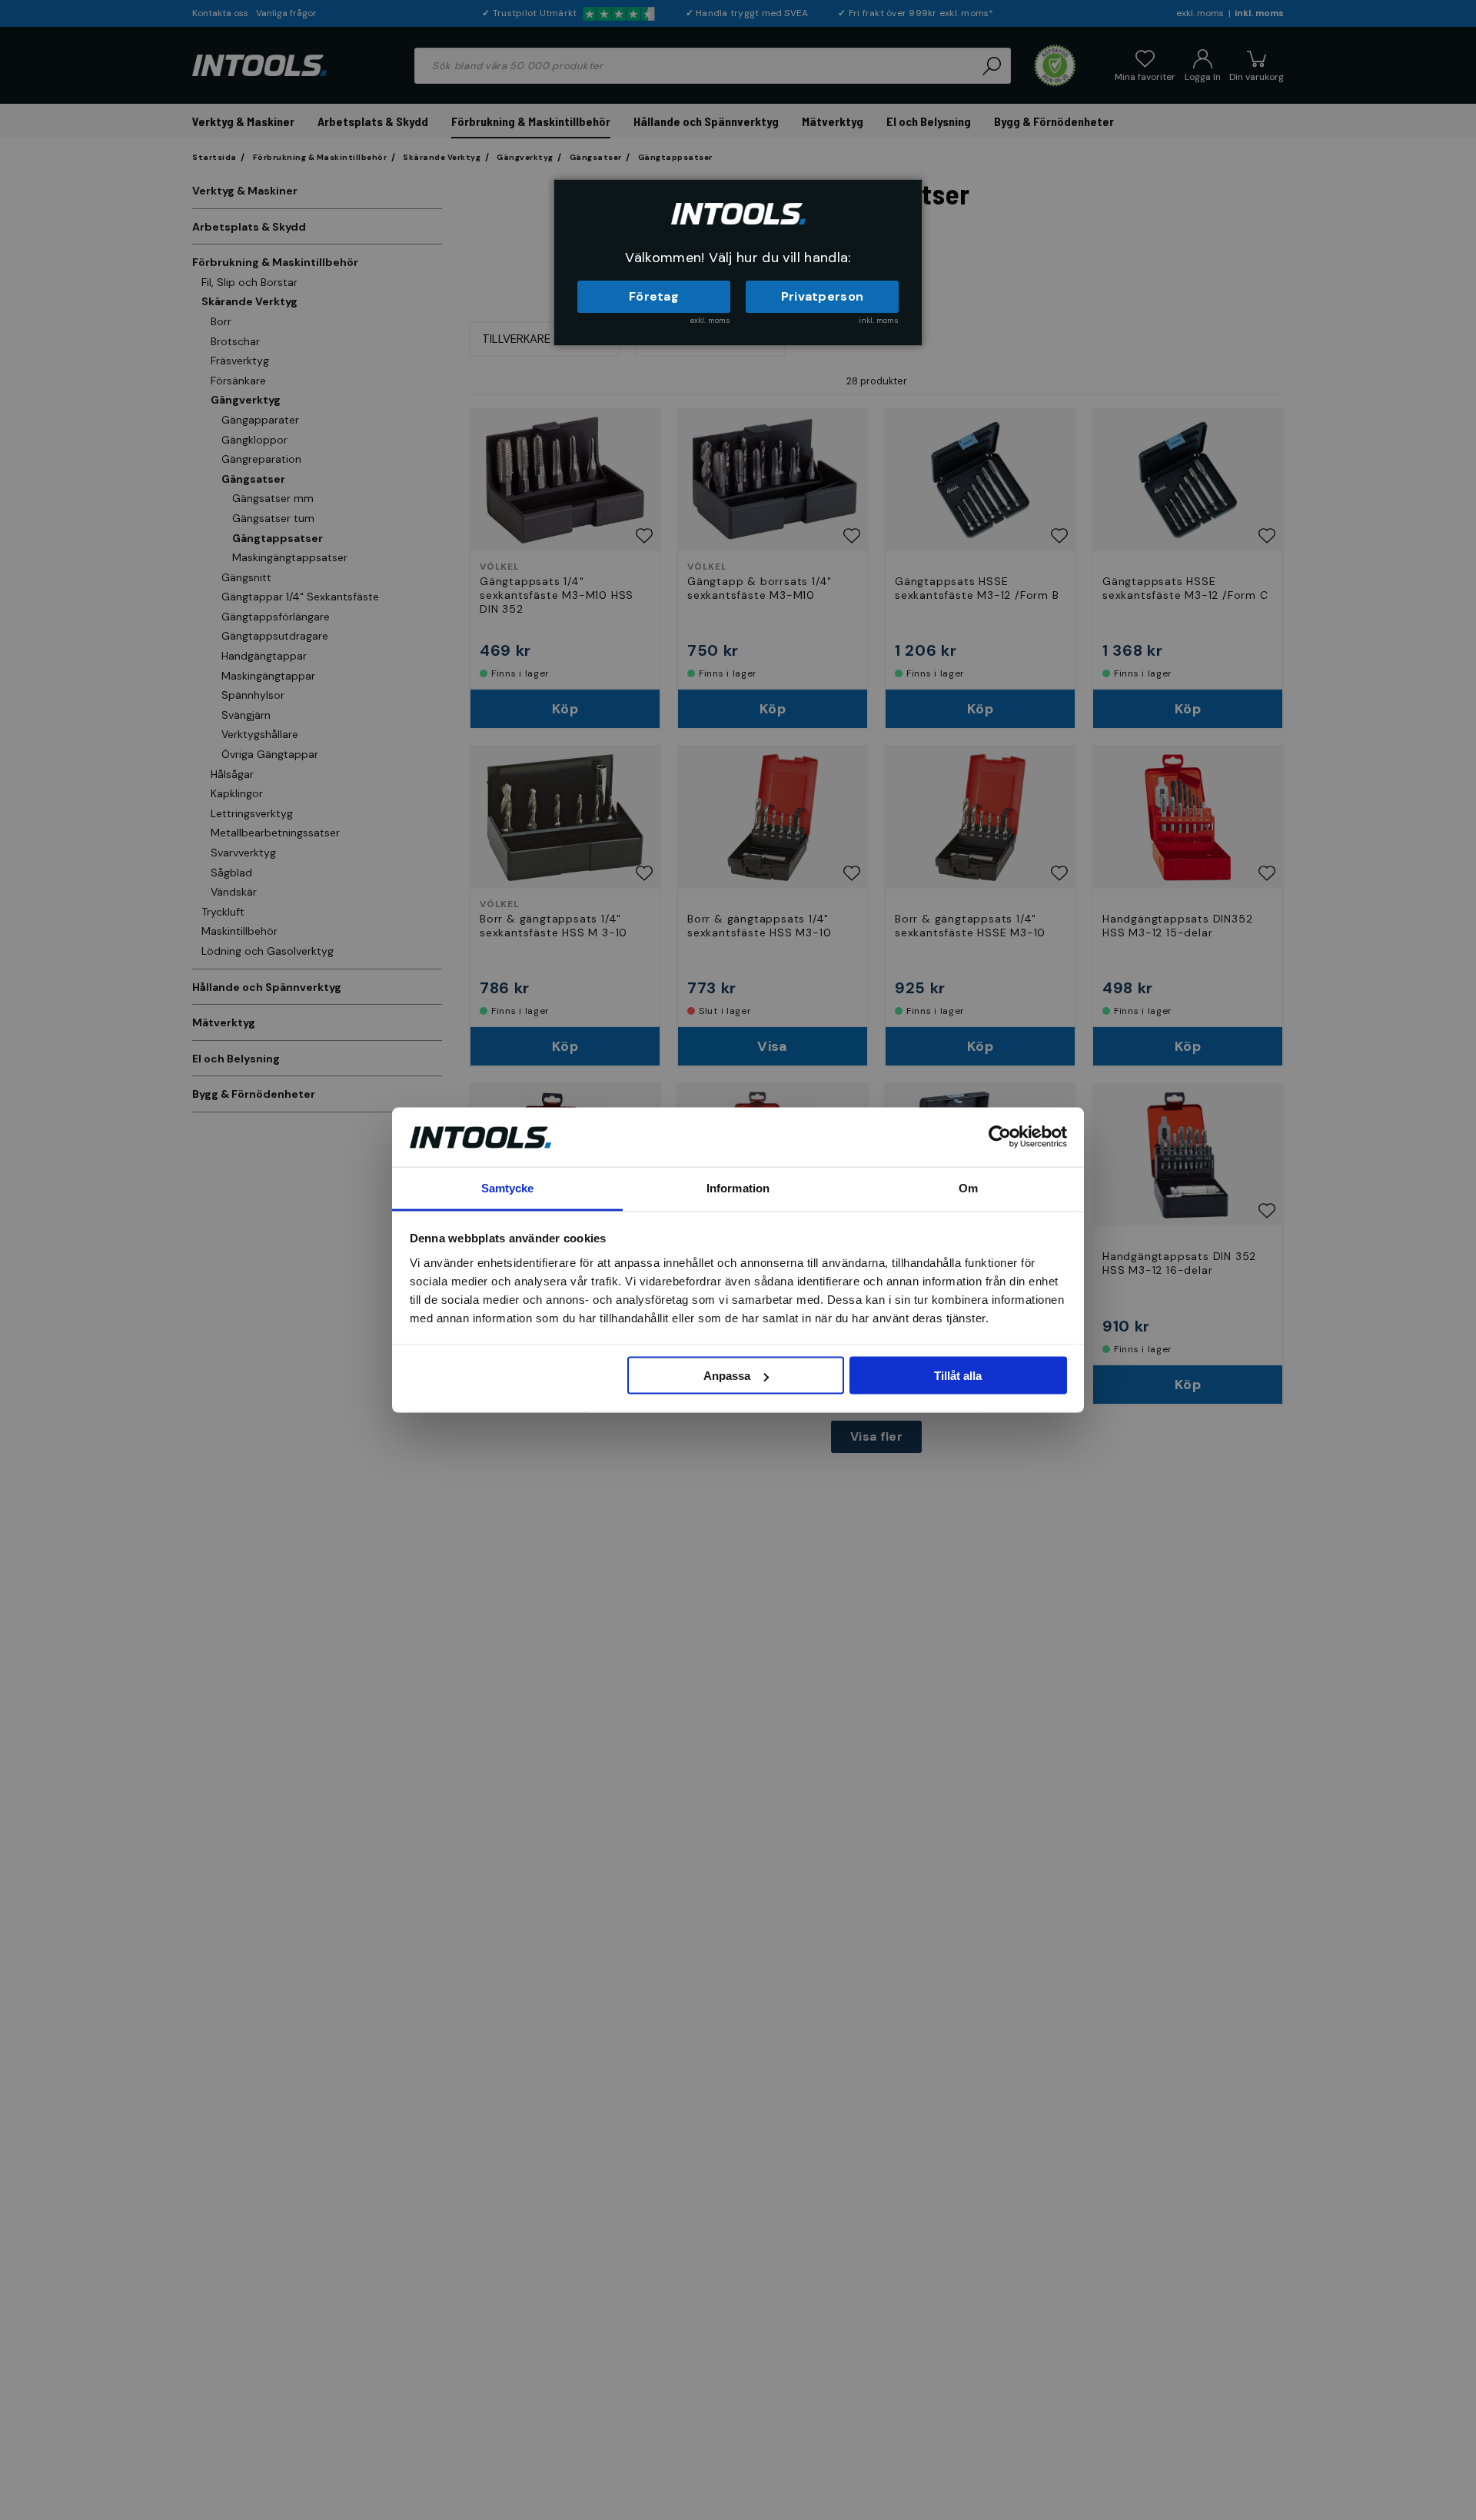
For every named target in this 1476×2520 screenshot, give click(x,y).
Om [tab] (968, 1187)
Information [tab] (738, 1187)
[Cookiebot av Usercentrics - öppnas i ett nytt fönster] (1000, 1137)
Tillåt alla (958, 1376)
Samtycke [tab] (508, 1187)
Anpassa (727, 1376)
